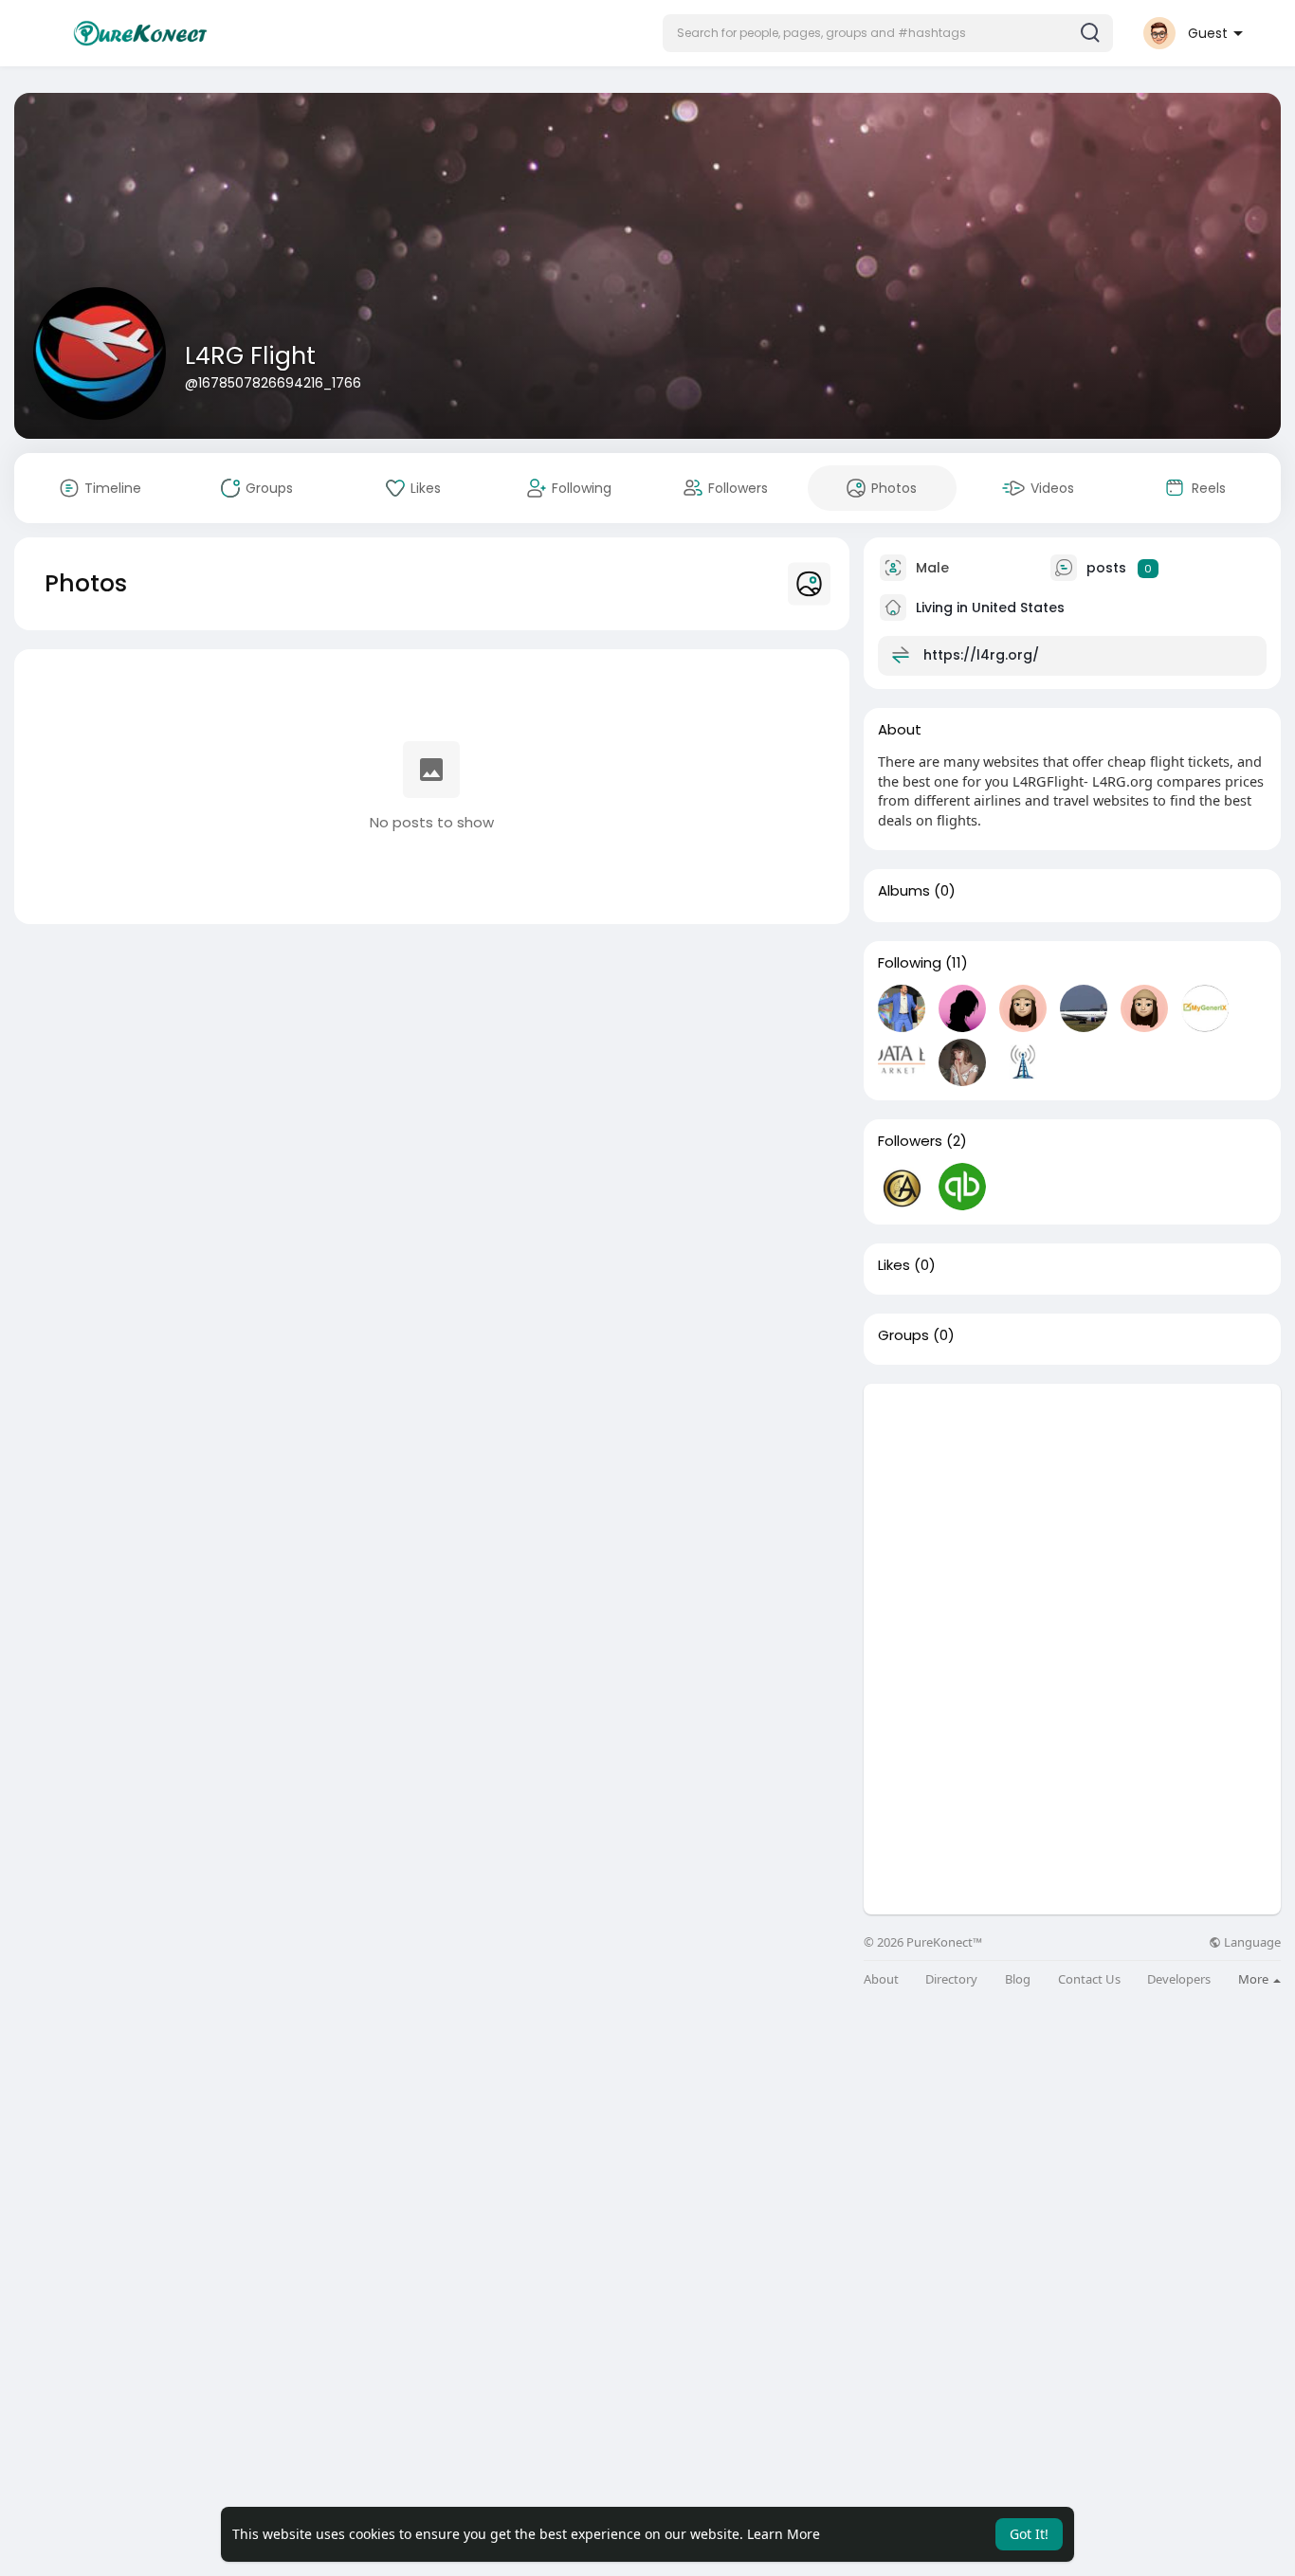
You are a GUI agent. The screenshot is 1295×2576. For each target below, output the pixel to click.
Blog (1018, 1979)
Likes (894, 1265)
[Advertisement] (1072, 1516)
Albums (904, 891)
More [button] (1255, 1979)
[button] (888, 33)
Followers (910, 1141)
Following (910, 963)
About (881, 1979)
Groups (903, 1335)
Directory (951, 1979)
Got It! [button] (1029, 2534)
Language (1251, 1942)
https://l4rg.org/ (981, 655)
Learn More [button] (784, 2534)
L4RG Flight (250, 356)
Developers (1179, 1979)
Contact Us (1089, 1979)
